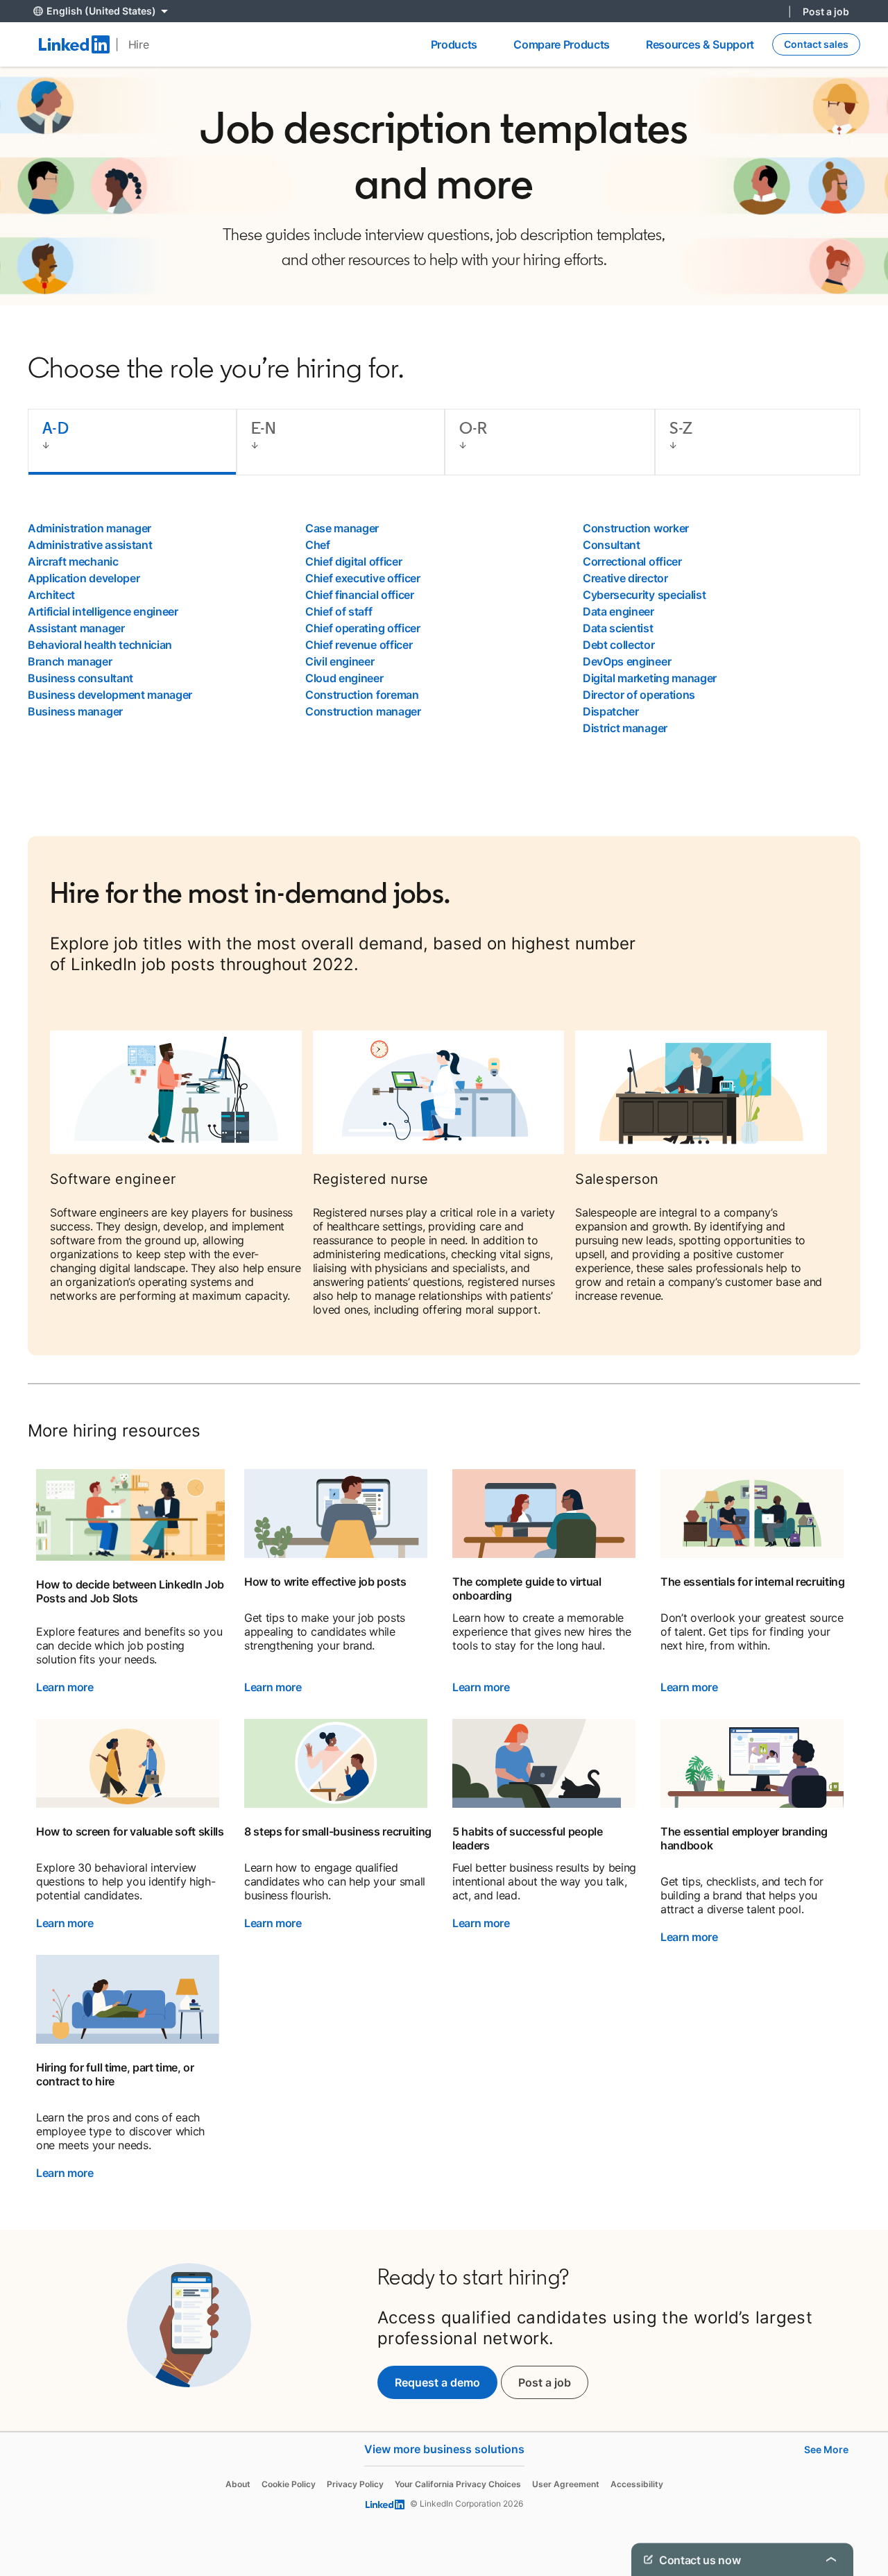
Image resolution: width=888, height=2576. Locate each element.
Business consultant (80, 678)
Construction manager (363, 711)
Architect (51, 595)
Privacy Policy (355, 2484)
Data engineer (618, 611)
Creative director (625, 578)
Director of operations (639, 695)
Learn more (65, 1687)
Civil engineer (340, 661)
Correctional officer (632, 561)
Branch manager (70, 661)
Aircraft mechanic (73, 561)
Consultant (612, 545)
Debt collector (619, 645)
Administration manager (89, 528)
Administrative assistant (90, 545)
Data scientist (618, 628)
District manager (625, 728)
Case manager (342, 528)
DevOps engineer (627, 661)
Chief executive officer (363, 578)
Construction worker (636, 528)
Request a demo (437, 2382)
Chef (318, 545)
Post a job (826, 11)
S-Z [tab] (681, 428)
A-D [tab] (55, 428)
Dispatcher (611, 711)
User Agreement (566, 2484)
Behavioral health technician (100, 645)
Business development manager (110, 695)
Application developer (84, 578)
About (238, 2484)
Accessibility (637, 2484)
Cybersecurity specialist (644, 595)
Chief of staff (339, 611)
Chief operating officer (363, 628)
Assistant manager (76, 628)
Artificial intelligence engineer (103, 611)
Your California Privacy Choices (458, 2484)
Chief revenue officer (359, 645)
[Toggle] (831, 2559)
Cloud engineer (344, 678)
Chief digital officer (353, 561)
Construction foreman (362, 695)
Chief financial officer (360, 595)
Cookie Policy (289, 2484)
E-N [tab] (264, 428)
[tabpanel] (444, 628)
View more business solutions (444, 2449)
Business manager (75, 711)
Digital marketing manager (650, 678)
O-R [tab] (473, 428)
